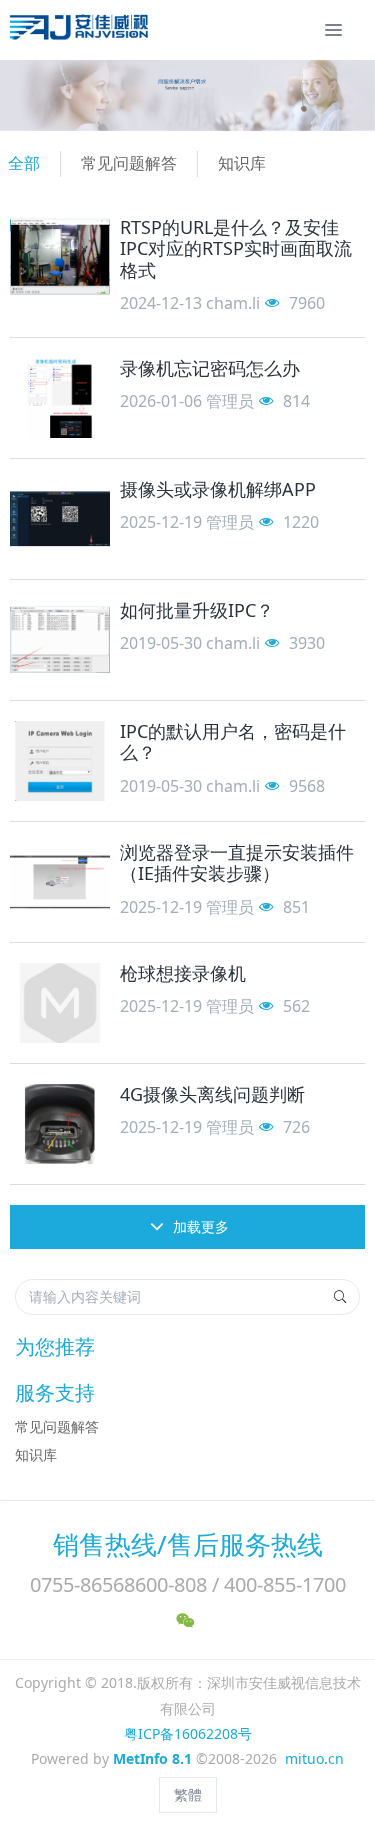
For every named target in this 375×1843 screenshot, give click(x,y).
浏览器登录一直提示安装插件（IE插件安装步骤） (237, 863)
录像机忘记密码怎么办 (210, 368)
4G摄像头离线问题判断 (212, 1094)
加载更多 (199, 1226)
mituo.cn (314, 1758)
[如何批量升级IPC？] (60, 640)
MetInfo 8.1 (152, 1758)
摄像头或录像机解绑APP (218, 489)
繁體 (188, 1794)
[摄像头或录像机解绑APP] (60, 519)
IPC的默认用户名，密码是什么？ (233, 742)
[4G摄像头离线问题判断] (60, 1124)
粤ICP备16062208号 (188, 1733)
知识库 (242, 163)
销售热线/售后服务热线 (188, 1544)
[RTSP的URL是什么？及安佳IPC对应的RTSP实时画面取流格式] (60, 257)
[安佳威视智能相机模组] (81, 30)
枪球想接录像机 (183, 973)
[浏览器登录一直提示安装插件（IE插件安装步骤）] (60, 882)
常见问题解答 (129, 163)
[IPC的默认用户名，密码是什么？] (60, 761)
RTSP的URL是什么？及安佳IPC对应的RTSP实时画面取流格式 (236, 248)
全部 (24, 163)
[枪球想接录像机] (60, 1003)
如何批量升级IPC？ (197, 610)
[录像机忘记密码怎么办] (60, 398)
